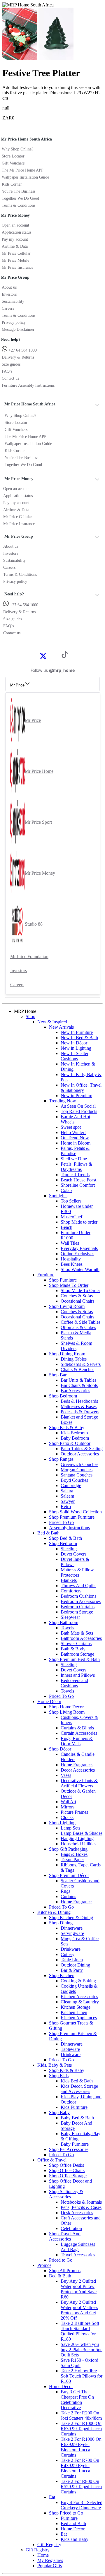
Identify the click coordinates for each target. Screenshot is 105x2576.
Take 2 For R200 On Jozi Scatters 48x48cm (81, 2415)
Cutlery (68, 1954)
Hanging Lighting (77, 1838)
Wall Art (68, 1802)
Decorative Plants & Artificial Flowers (79, 1783)
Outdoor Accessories (80, 1454)
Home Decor (61, 2386)
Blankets (69, 1580)
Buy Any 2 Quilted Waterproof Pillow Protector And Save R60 (79, 2289)
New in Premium (76, 1096)
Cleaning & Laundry (80, 2002)
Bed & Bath (48, 1533)
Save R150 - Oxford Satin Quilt (79, 2363)
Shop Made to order (79, 1222)
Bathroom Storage (77, 1654)
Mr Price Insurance (17, 267)
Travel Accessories (78, 2255)
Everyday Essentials (79, 1248)
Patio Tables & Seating (82, 1449)
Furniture (46, 1275)
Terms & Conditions (19, 205)
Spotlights (58, 1196)
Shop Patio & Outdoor (70, 1443)
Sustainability (13, 301)
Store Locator (13, 156)
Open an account (15, 225)
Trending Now (63, 1101)
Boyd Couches (74, 1480)
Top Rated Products (79, 1111)
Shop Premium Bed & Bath (74, 1659)
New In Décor (74, 1043)
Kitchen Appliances (79, 2018)
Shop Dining (61, 1923)
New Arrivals (61, 1027)
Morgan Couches (77, 1470)
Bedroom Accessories (81, 1601)
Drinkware (71, 1949)
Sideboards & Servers (81, 1364)
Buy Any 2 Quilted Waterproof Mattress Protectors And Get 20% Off (79, 2310)
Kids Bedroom (74, 1433)
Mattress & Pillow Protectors (77, 1572)
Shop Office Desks (66, 2165)
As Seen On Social (78, 1106)
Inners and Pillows (78, 1675)
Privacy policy (14, 322)
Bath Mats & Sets (77, 1633)
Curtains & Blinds (77, 1728)
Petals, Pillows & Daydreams (76, 1167)
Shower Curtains (76, 1644)
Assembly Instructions (69, 1528)
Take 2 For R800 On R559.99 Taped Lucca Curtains (81, 2487)
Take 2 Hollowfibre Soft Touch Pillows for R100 (82, 2376)
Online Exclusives (77, 1254)
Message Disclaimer (18, 329)
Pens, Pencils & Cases (81, 2207)
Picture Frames (74, 1812)
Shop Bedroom (63, 1396)
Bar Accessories (75, 1391)
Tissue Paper (72, 1860)
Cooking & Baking (78, 1981)
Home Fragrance (76, 1902)
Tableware (70, 2049)
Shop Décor (60, 1749)
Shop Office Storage (68, 2176)
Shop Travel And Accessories (65, 2236)
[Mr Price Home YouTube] (55, 656)
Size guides (11, 364)
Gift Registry (49, 2545)
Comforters (71, 1591)
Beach (66, 1227)
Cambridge (71, 1485)
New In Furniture (77, 1032)
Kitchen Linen (74, 2012)
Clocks (67, 1817)
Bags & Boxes (74, 1854)
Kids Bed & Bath (77, 2081)
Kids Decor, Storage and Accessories (79, 2089)
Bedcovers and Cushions (74, 1683)
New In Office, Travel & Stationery (81, 1088)
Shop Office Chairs (67, 2170)
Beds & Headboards (79, 1401)
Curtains (68, 1896)
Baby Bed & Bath (77, 2118)
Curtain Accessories (79, 1733)
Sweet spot (71, 1127)
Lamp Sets (70, 1828)
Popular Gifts (50, 2566)
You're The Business (19, 191)
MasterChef (71, 1217)
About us (9, 287)
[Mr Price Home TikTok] (65, 656)
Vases (66, 1775)
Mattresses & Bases (79, 1406)
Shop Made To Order (69, 1285)
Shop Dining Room (67, 1354)
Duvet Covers (73, 1554)
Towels (67, 1628)
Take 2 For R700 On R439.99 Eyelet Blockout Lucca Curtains (80, 2468)
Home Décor (49, 1701)
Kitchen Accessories (79, 1997)
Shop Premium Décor (69, 1875)
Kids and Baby (75, 2539)
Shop (30, 1016)
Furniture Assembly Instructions (28, 385)
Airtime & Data (15, 246)
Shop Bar (58, 1375)
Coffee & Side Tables (80, 1322)
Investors (9, 294)
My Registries (50, 2560)
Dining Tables (74, 1359)
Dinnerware (72, 1928)
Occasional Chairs (77, 1301)
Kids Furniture (74, 2107)
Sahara (67, 1491)
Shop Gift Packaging (68, 1849)
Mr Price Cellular (16, 253)
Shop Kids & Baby (67, 1427)
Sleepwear (70, 1617)
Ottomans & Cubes (78, 1327)
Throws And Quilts (78, 1586)
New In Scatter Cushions (75, 1056)
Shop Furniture (63, 1280)
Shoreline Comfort (78, 1185)
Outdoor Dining (75, 1965)
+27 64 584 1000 (22, 350)
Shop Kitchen (62, 1975)
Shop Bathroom (64, 1622)
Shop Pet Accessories (69, 2149)
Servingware (72, 1933)
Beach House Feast (78, 1180)
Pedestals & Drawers (80, 1412)
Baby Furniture (75, 2144)
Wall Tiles (70, 1243)
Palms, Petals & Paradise (75, 1151)
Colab (66, 1190)
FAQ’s (7, 371)
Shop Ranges (61, 1459)
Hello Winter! (73, 1132)
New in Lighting (76, 1048)
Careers (8, 308)
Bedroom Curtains (78, 1607)
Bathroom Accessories (81, 1638)
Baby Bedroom (75, 1438)
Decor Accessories (78, 1770)
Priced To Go (61, 1522)
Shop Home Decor (66, 1707)
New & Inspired (52, 1022)
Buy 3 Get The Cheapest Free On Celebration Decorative (77, 2400)
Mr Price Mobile (15, 260)
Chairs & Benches (77, 1370)
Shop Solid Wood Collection (75, 1512)
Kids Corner (12, 184)
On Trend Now (75, 1138)
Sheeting (69, 1549)
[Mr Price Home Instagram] (50, 656)
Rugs (65, 1891)
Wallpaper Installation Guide (25, 177)
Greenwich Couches (79, 1464)
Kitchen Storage (76, 2007)
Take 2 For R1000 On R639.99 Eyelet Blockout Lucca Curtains (81, 2447)
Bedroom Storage (77, 1612)
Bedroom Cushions (78, 1596)
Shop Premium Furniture (72, 1517)
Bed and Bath (73, 2523)
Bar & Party (72, 1970)
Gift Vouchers (13, 163)
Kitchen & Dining (54, 1912)
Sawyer (68, 1501)
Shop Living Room (67, 1306)
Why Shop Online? (17, 149)
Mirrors (68, 1807)
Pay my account (15, 239)
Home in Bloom (76, 1143)
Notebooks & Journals (81, 2202)
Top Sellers (71, 1201)
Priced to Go (61, 2260)
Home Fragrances (77, 1765)
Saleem (67, 1496)
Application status (16, 232)
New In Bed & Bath (79, 1038)
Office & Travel (52, 2160)
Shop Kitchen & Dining (71, 1918)
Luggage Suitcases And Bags (78, 2247)
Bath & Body (73, 1649)
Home (43, 2555)
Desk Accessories (77, 2213)
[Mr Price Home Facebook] (37, 656)
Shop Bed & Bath (65, 1538)
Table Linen (72, 1960)
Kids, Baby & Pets (55, 2065)
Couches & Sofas (77, 1296)
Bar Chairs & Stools (79, 1385)
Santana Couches (77, 1475)
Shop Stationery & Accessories (66, 2194)
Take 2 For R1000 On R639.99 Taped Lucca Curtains (81, 2429)
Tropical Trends (75, 1175)
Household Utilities (78, 1844)
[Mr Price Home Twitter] (43, 658)
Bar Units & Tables (78, 1380)
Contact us (10, 378)
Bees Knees (72, 1264)
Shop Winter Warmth (80, 1269)
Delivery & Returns (18, 357)
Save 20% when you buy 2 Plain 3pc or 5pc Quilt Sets (82, 2350)
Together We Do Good (20, 198)
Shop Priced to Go (66, 2513)
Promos (44, 2265)
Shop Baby (59, 2112)
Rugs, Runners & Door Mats (77, 1741)
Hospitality (71, 1259)
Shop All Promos (65, 2271)
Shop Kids (59, 2076)
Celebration (71, 2228)
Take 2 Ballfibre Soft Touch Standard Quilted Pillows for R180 (80, 2331)
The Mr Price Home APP (23, 170)
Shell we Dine (74, 1159)
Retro (66, 1507)
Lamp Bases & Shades (82, 1833)
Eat (52, 2497)
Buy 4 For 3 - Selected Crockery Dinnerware (82, 2505)
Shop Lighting (62, 1823)
